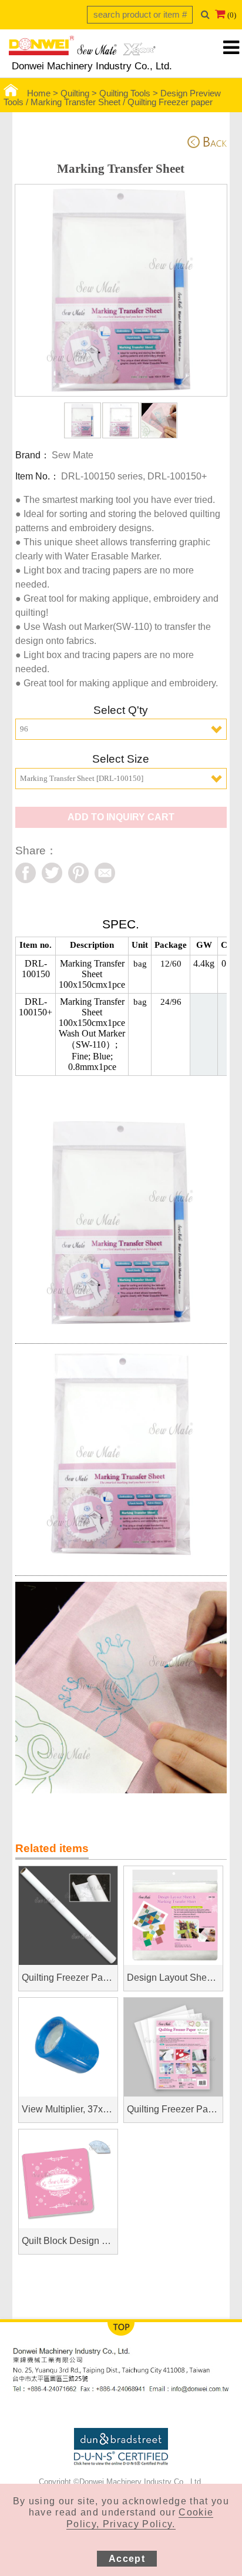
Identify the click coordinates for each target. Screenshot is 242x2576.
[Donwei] (82, 49)
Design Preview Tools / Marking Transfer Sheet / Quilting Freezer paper (112, 98)
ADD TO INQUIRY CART (121, 817)
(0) (232, 15)
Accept (127, 2559)
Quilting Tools (125, 93)
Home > (44, 93)
